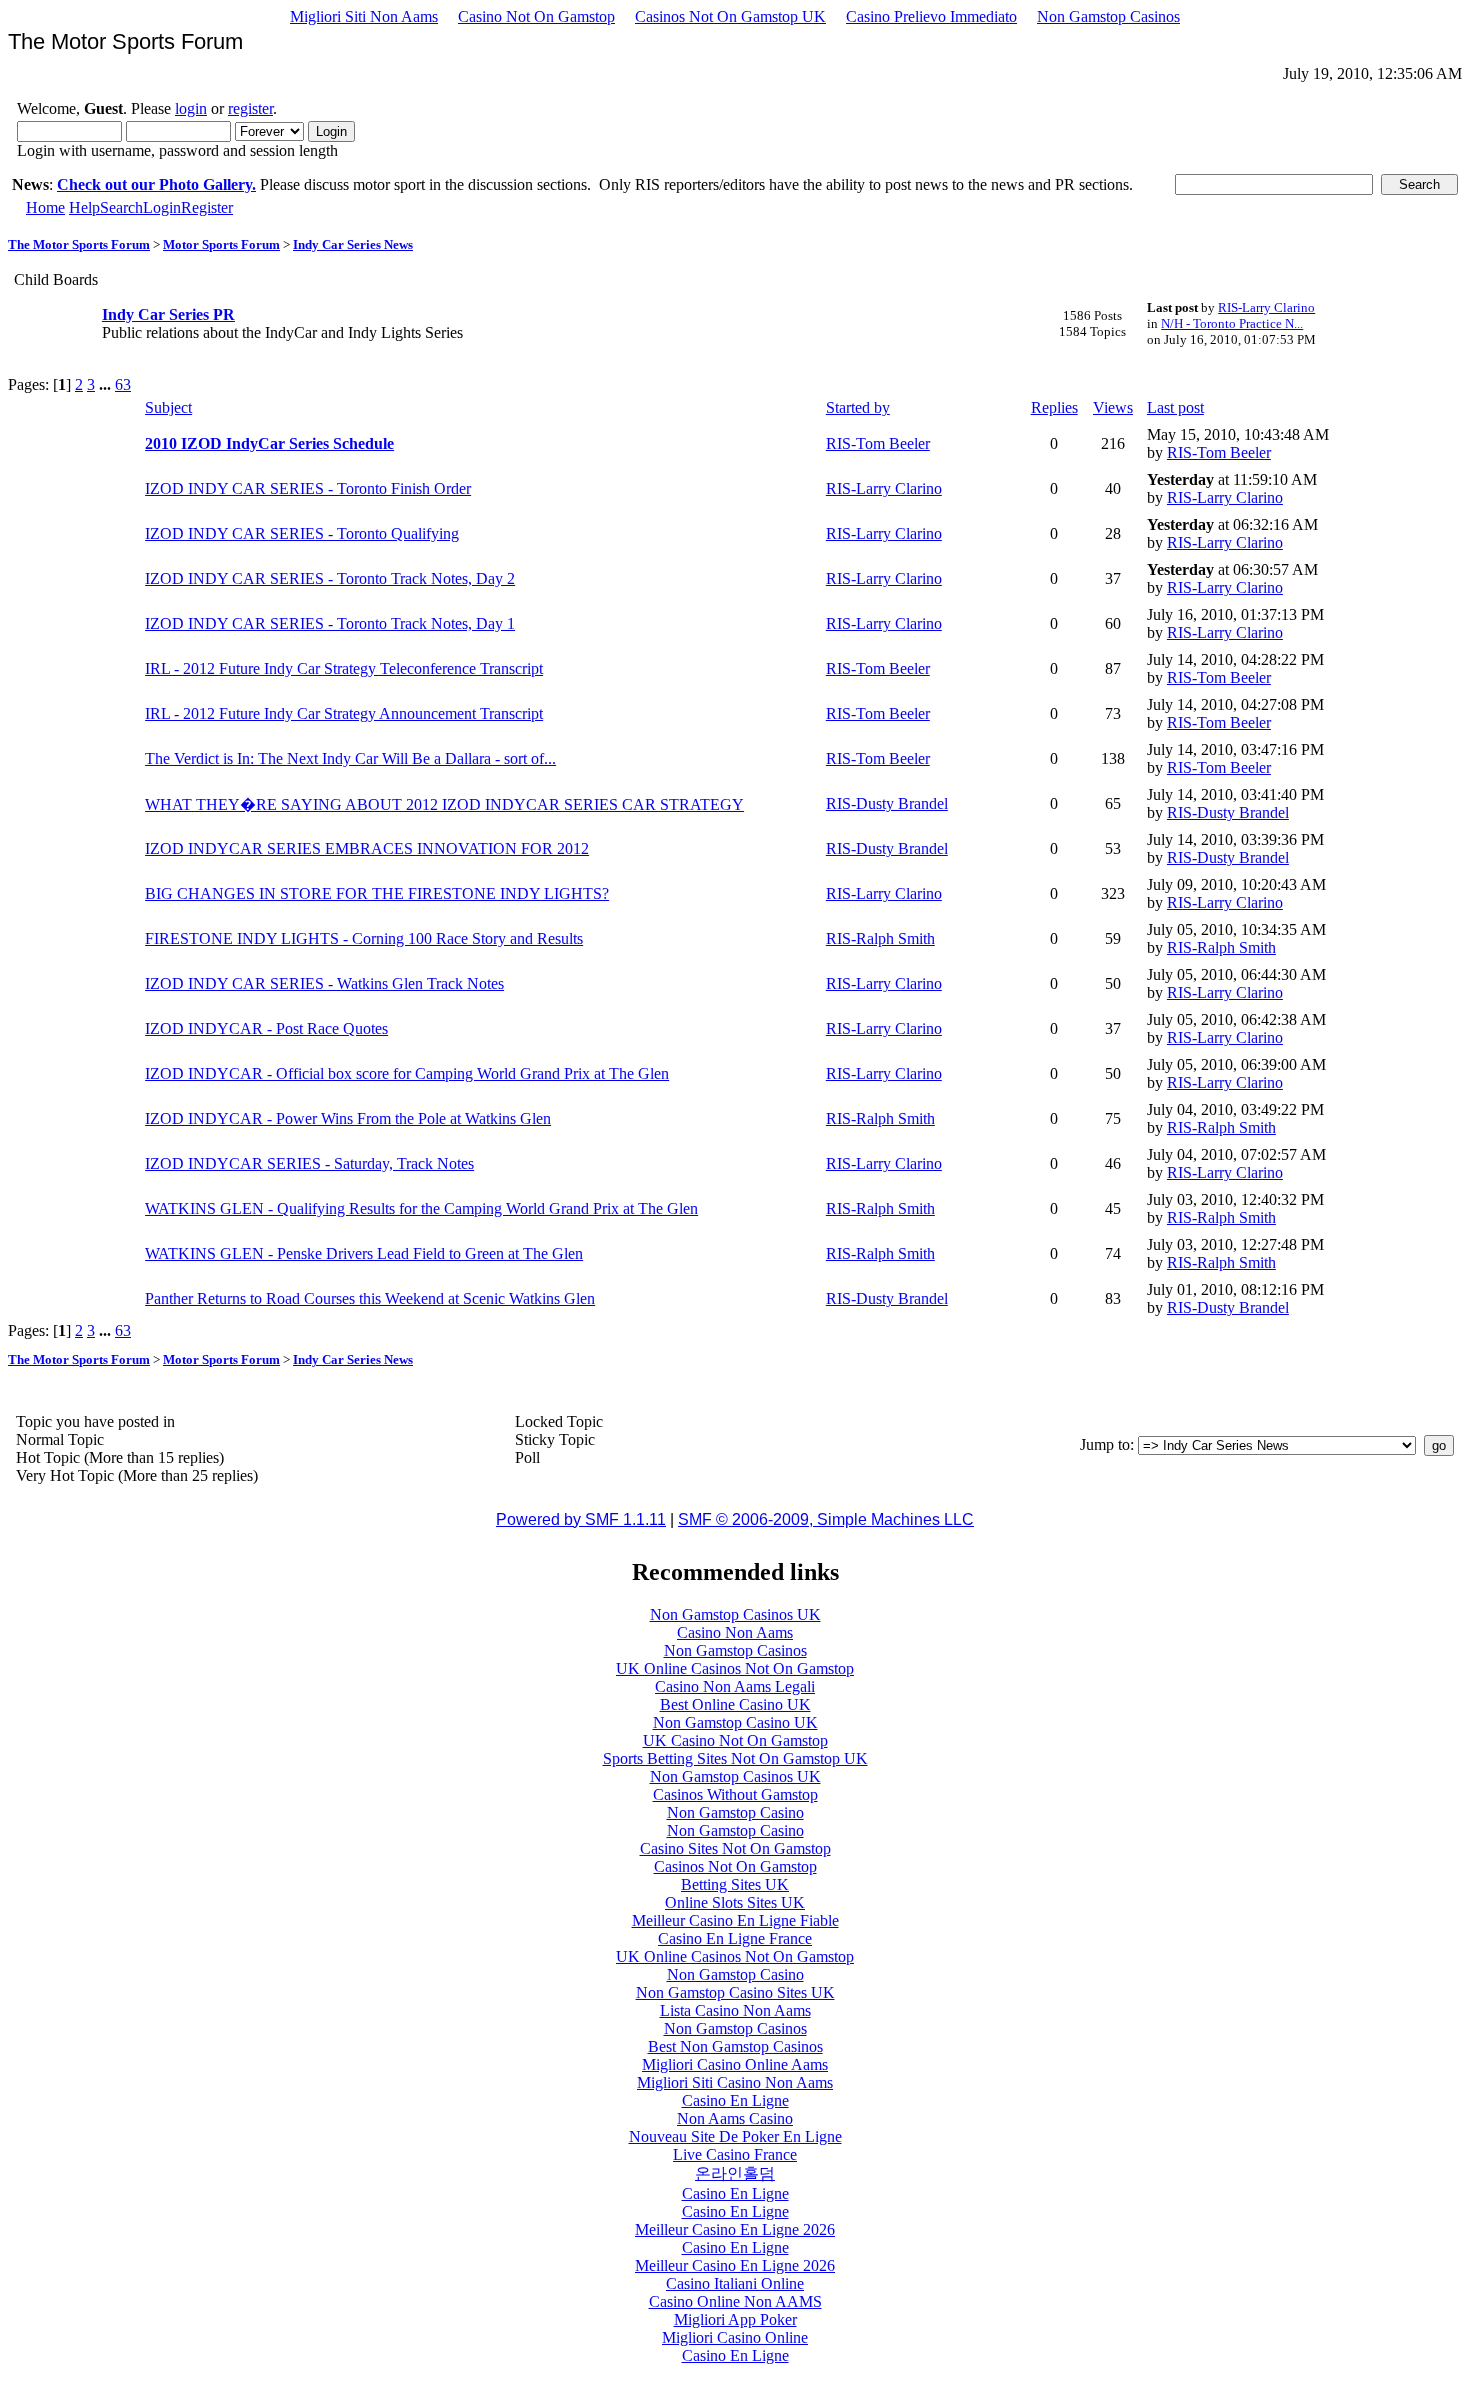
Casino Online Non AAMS (735, 2301)
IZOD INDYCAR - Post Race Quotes (266, 1028)
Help (84, 207)
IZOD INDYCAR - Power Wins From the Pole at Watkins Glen (348, 1118)
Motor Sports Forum (221, 244)
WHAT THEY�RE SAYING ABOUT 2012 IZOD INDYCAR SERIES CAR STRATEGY (444, 804)
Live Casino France (735, 2154)
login (191, 108)
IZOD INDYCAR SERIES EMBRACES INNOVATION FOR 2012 (367, 848)
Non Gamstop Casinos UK (735, 1614)
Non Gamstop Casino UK (735, 1722)
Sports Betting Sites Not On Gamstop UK (735, 1758)
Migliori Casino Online (735, 2337)
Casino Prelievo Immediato (931, 16)
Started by (858, 407)
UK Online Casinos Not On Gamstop (735, 1668)
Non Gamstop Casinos (1108, 16)
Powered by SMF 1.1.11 (581, 1519)
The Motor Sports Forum (79, 244)
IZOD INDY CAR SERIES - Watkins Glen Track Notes (324, 983)
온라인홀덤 (735, 2173)
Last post (1175, 407)
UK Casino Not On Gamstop (735, 1740)
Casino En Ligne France (735, 1938)
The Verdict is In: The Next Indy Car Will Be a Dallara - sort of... (350, 758)
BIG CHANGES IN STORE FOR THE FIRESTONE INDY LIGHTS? (377, 893)
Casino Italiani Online (735, 2283)
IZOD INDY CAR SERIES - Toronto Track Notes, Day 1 (330, 623)
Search (121, 207)
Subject (168, 407)
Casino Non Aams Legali (735, 1686)
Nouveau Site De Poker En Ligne (735, 2136)
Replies (1054, 407)
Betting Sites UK (735, 1884)
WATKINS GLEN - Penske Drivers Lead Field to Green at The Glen (364, 1253)
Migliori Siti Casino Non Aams (735, 2082)
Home (45, 207)
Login (162, 207)
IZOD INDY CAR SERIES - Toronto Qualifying (302, 533)
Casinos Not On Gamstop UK (730, 16)
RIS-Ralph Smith (880, 938)
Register (207, 207)
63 (123, 384)
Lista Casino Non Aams (735, 2010)
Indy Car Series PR (168, 314)
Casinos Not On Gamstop (735, 1866)
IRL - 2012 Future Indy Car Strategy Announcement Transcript (344, 713)
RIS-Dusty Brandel (887, 803)
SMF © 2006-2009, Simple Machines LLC (826, 1519)
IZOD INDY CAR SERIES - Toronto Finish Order (308, 488)
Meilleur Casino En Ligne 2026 (735, 2229)
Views (1113, 407)
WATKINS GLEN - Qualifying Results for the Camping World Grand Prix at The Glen (421, 1208)
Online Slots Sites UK (735, 1902)
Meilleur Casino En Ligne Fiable (735, 1920)
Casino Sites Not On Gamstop (735, 1848)
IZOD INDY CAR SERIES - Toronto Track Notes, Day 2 (330, 578)
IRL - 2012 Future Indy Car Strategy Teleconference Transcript (344, 668)
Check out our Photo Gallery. (156, 184)
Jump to (1105, 1444)
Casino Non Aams (735, 1632)
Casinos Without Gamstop (735, 1794)
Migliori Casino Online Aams (735, 2064)
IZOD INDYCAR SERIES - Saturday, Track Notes (309, 1163)
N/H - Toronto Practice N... (1232, 323)
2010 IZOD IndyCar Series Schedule (269, 443)
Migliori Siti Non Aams (364, 16)
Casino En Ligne (735, 2100)
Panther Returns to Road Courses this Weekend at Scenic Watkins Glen (370, 1298)
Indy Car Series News (353, 244)
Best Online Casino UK (735, 1704)
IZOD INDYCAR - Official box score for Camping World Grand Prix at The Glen (407, 1073)
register (250, 108)
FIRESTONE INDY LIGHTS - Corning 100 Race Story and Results (364, 938)
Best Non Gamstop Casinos (735, 2046)
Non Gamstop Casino (735, 1812)
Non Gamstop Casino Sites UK (735, 1992)
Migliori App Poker (735, 2319)
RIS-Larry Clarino (1266, 307)
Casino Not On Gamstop (536, 16)
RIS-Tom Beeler (878, 443)
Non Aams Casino (735, 2118)
